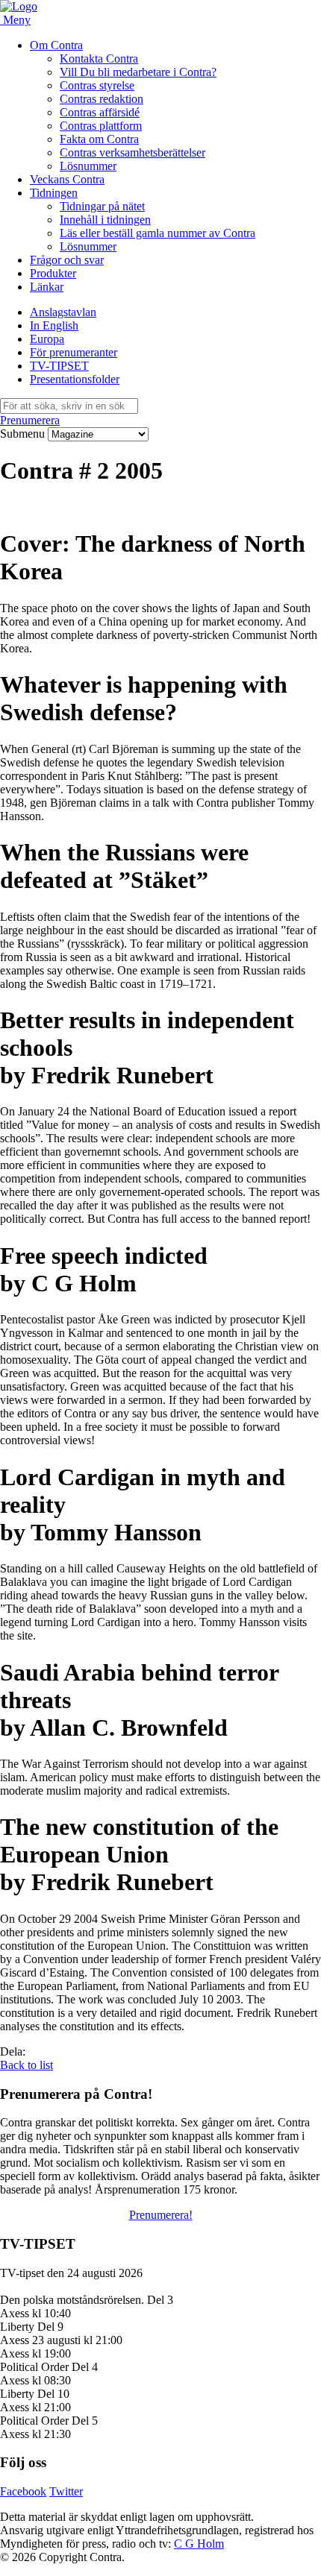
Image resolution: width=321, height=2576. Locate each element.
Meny (17, 20)
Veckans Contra (67, 179)
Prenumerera (30, 420)
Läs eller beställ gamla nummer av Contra (158, 233)
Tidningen (54, 193)
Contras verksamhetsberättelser (133, 152)
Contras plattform (101, 126)
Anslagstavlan (63, 312)
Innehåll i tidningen (105, 220)
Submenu (22, 434)
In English (54, 325)
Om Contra (56, 45)
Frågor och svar (67, 260)
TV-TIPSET (59, 366)
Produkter (53, 273)
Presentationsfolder (75, 379)
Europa (47, 339)
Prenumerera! (161, 2215)
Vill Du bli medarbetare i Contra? (138, 72)
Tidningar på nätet (102, 206)
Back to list (27, 2065)
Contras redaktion (102, 99)
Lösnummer (88, 166)
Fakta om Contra (99, 139)
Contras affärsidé (100, 112)
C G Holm (199, 2544)
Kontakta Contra (99, 59)
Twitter (66, 2491)
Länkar (47, 287)
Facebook (23, 2491)
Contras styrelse (97, 85)
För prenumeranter (74, 352)
